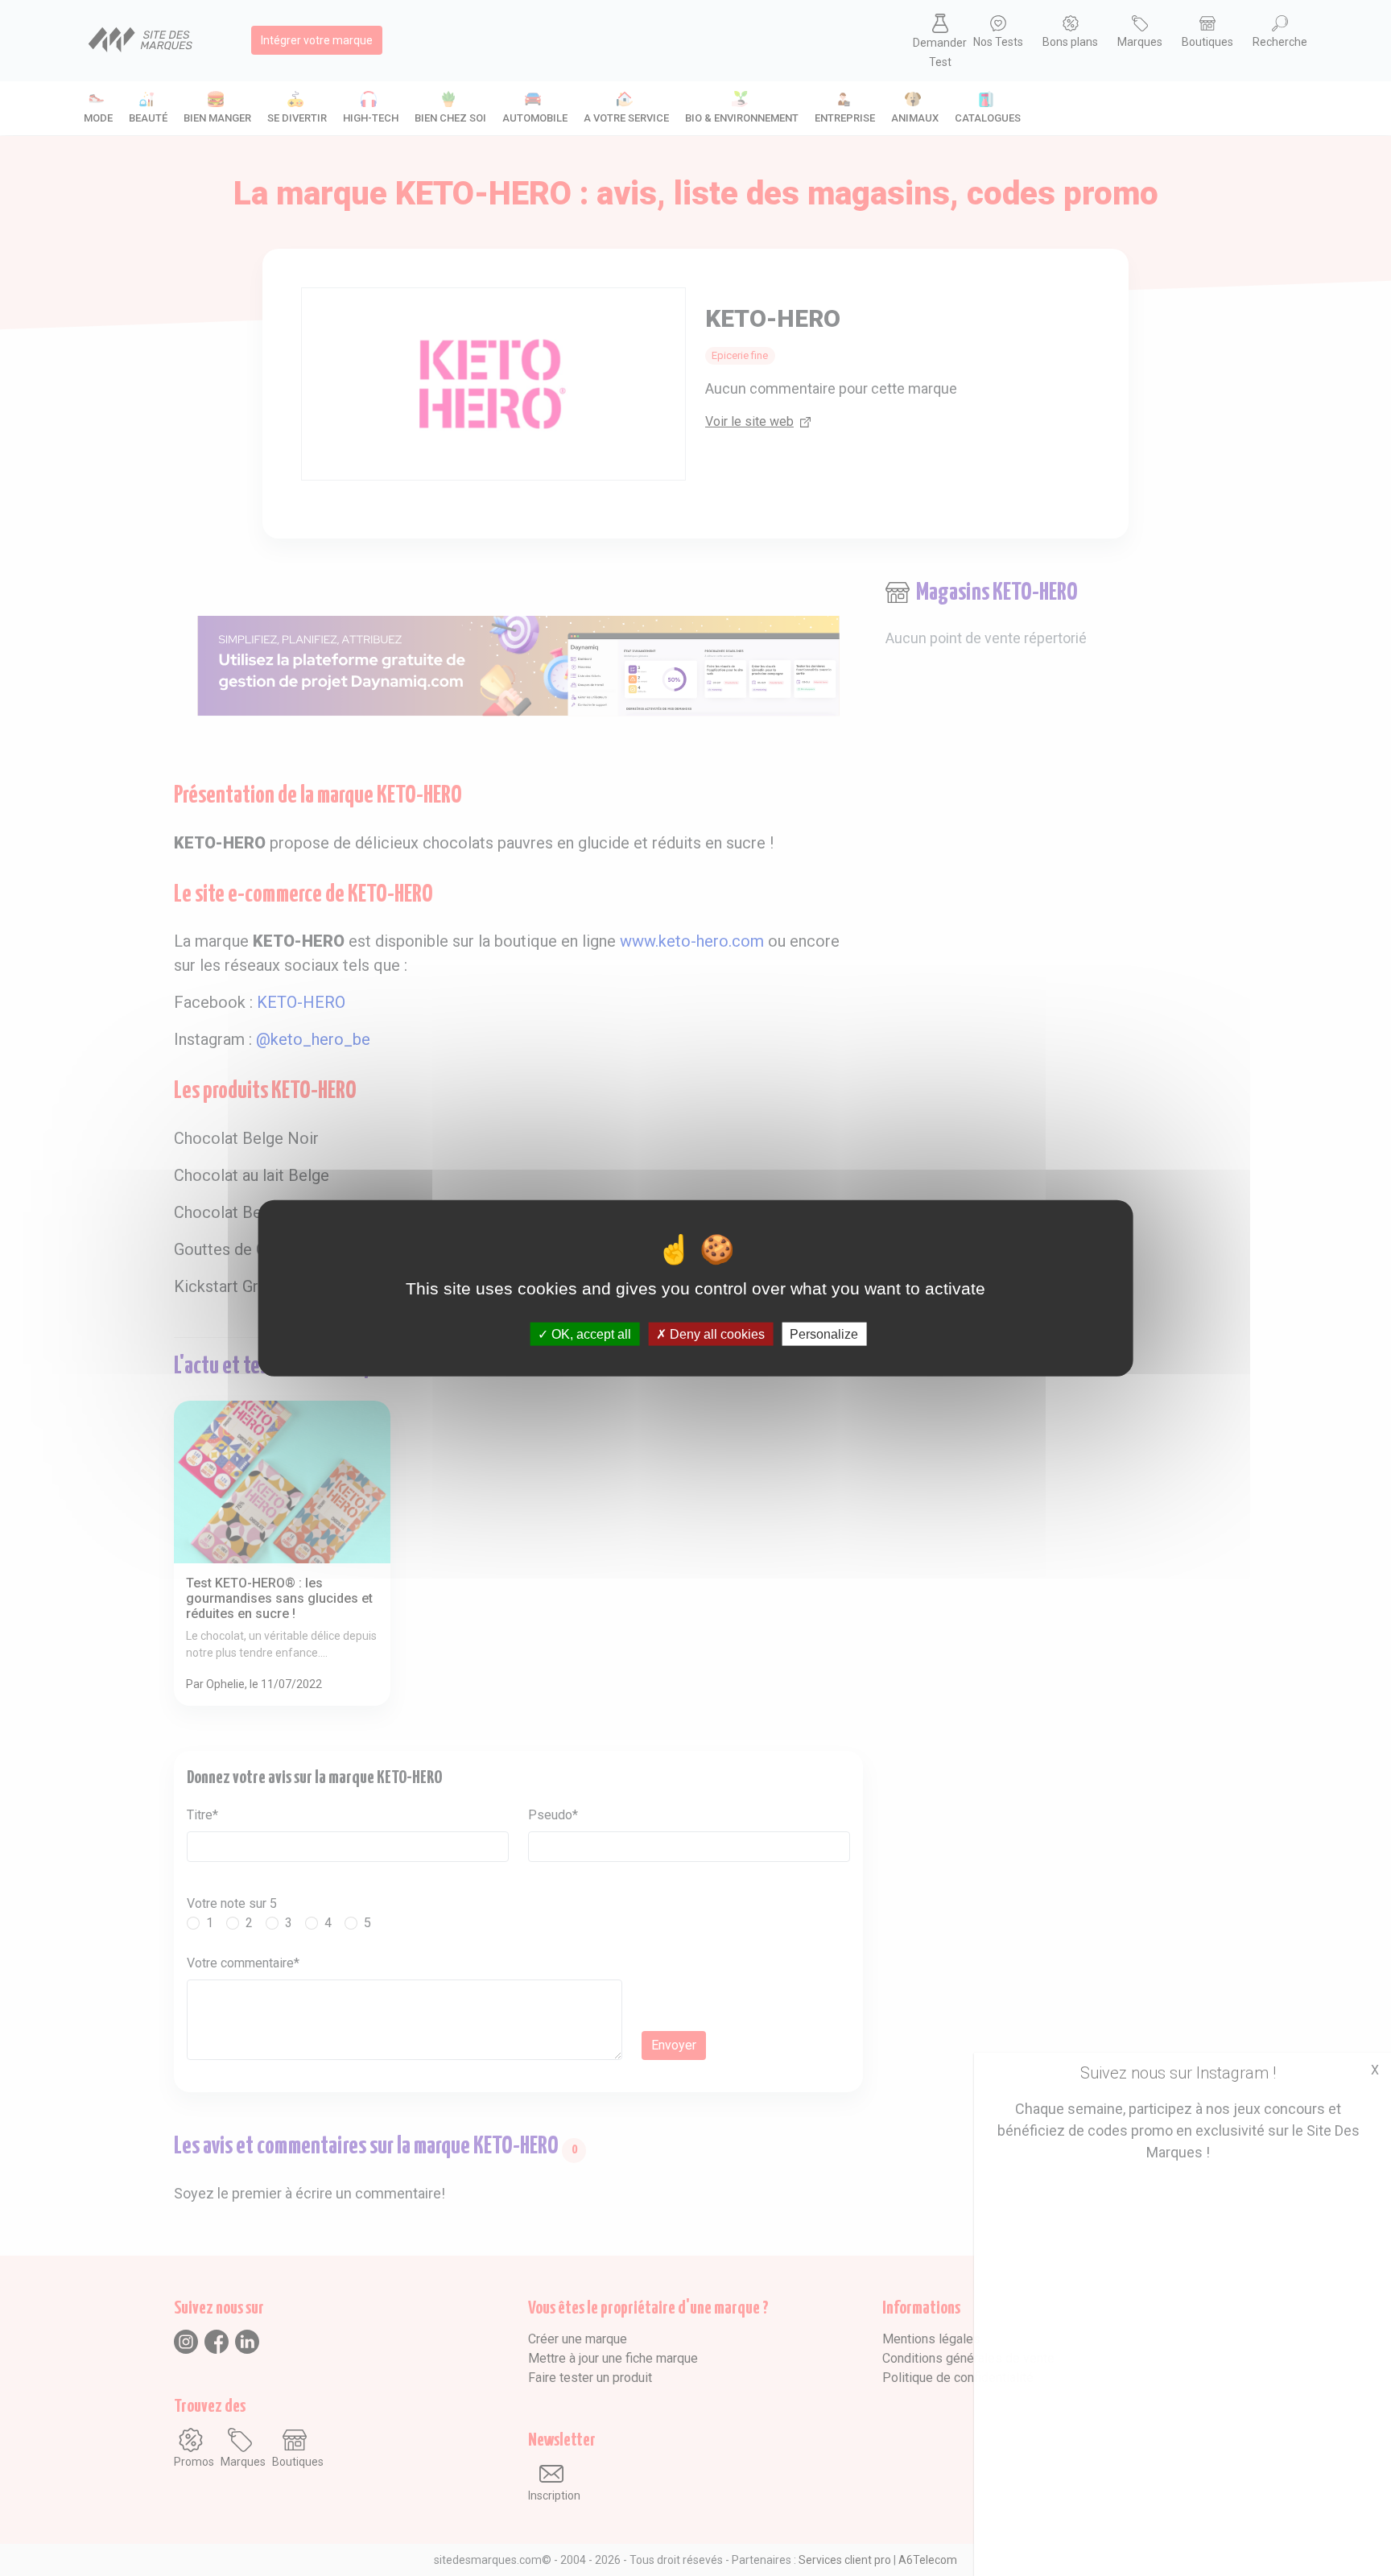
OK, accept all (590, 1333)
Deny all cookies (716, 1333)
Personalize (824, 1333)
